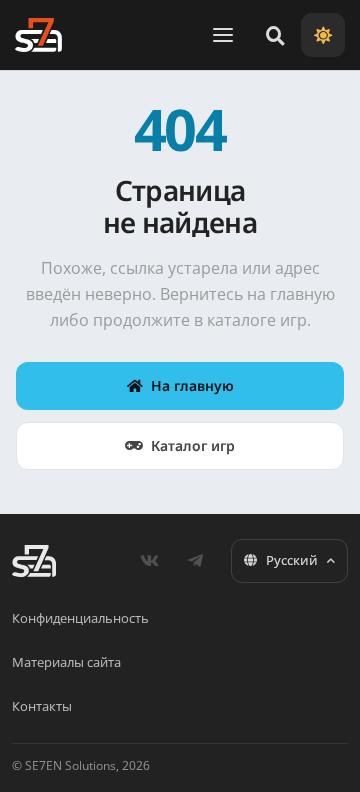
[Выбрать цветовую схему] (323, 35)
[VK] (149, 561)
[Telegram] (195, 561)
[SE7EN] (38, 35)
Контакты (42, 706)
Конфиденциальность (80, 618)
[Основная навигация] (223, 35)
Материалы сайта (66, 662)
